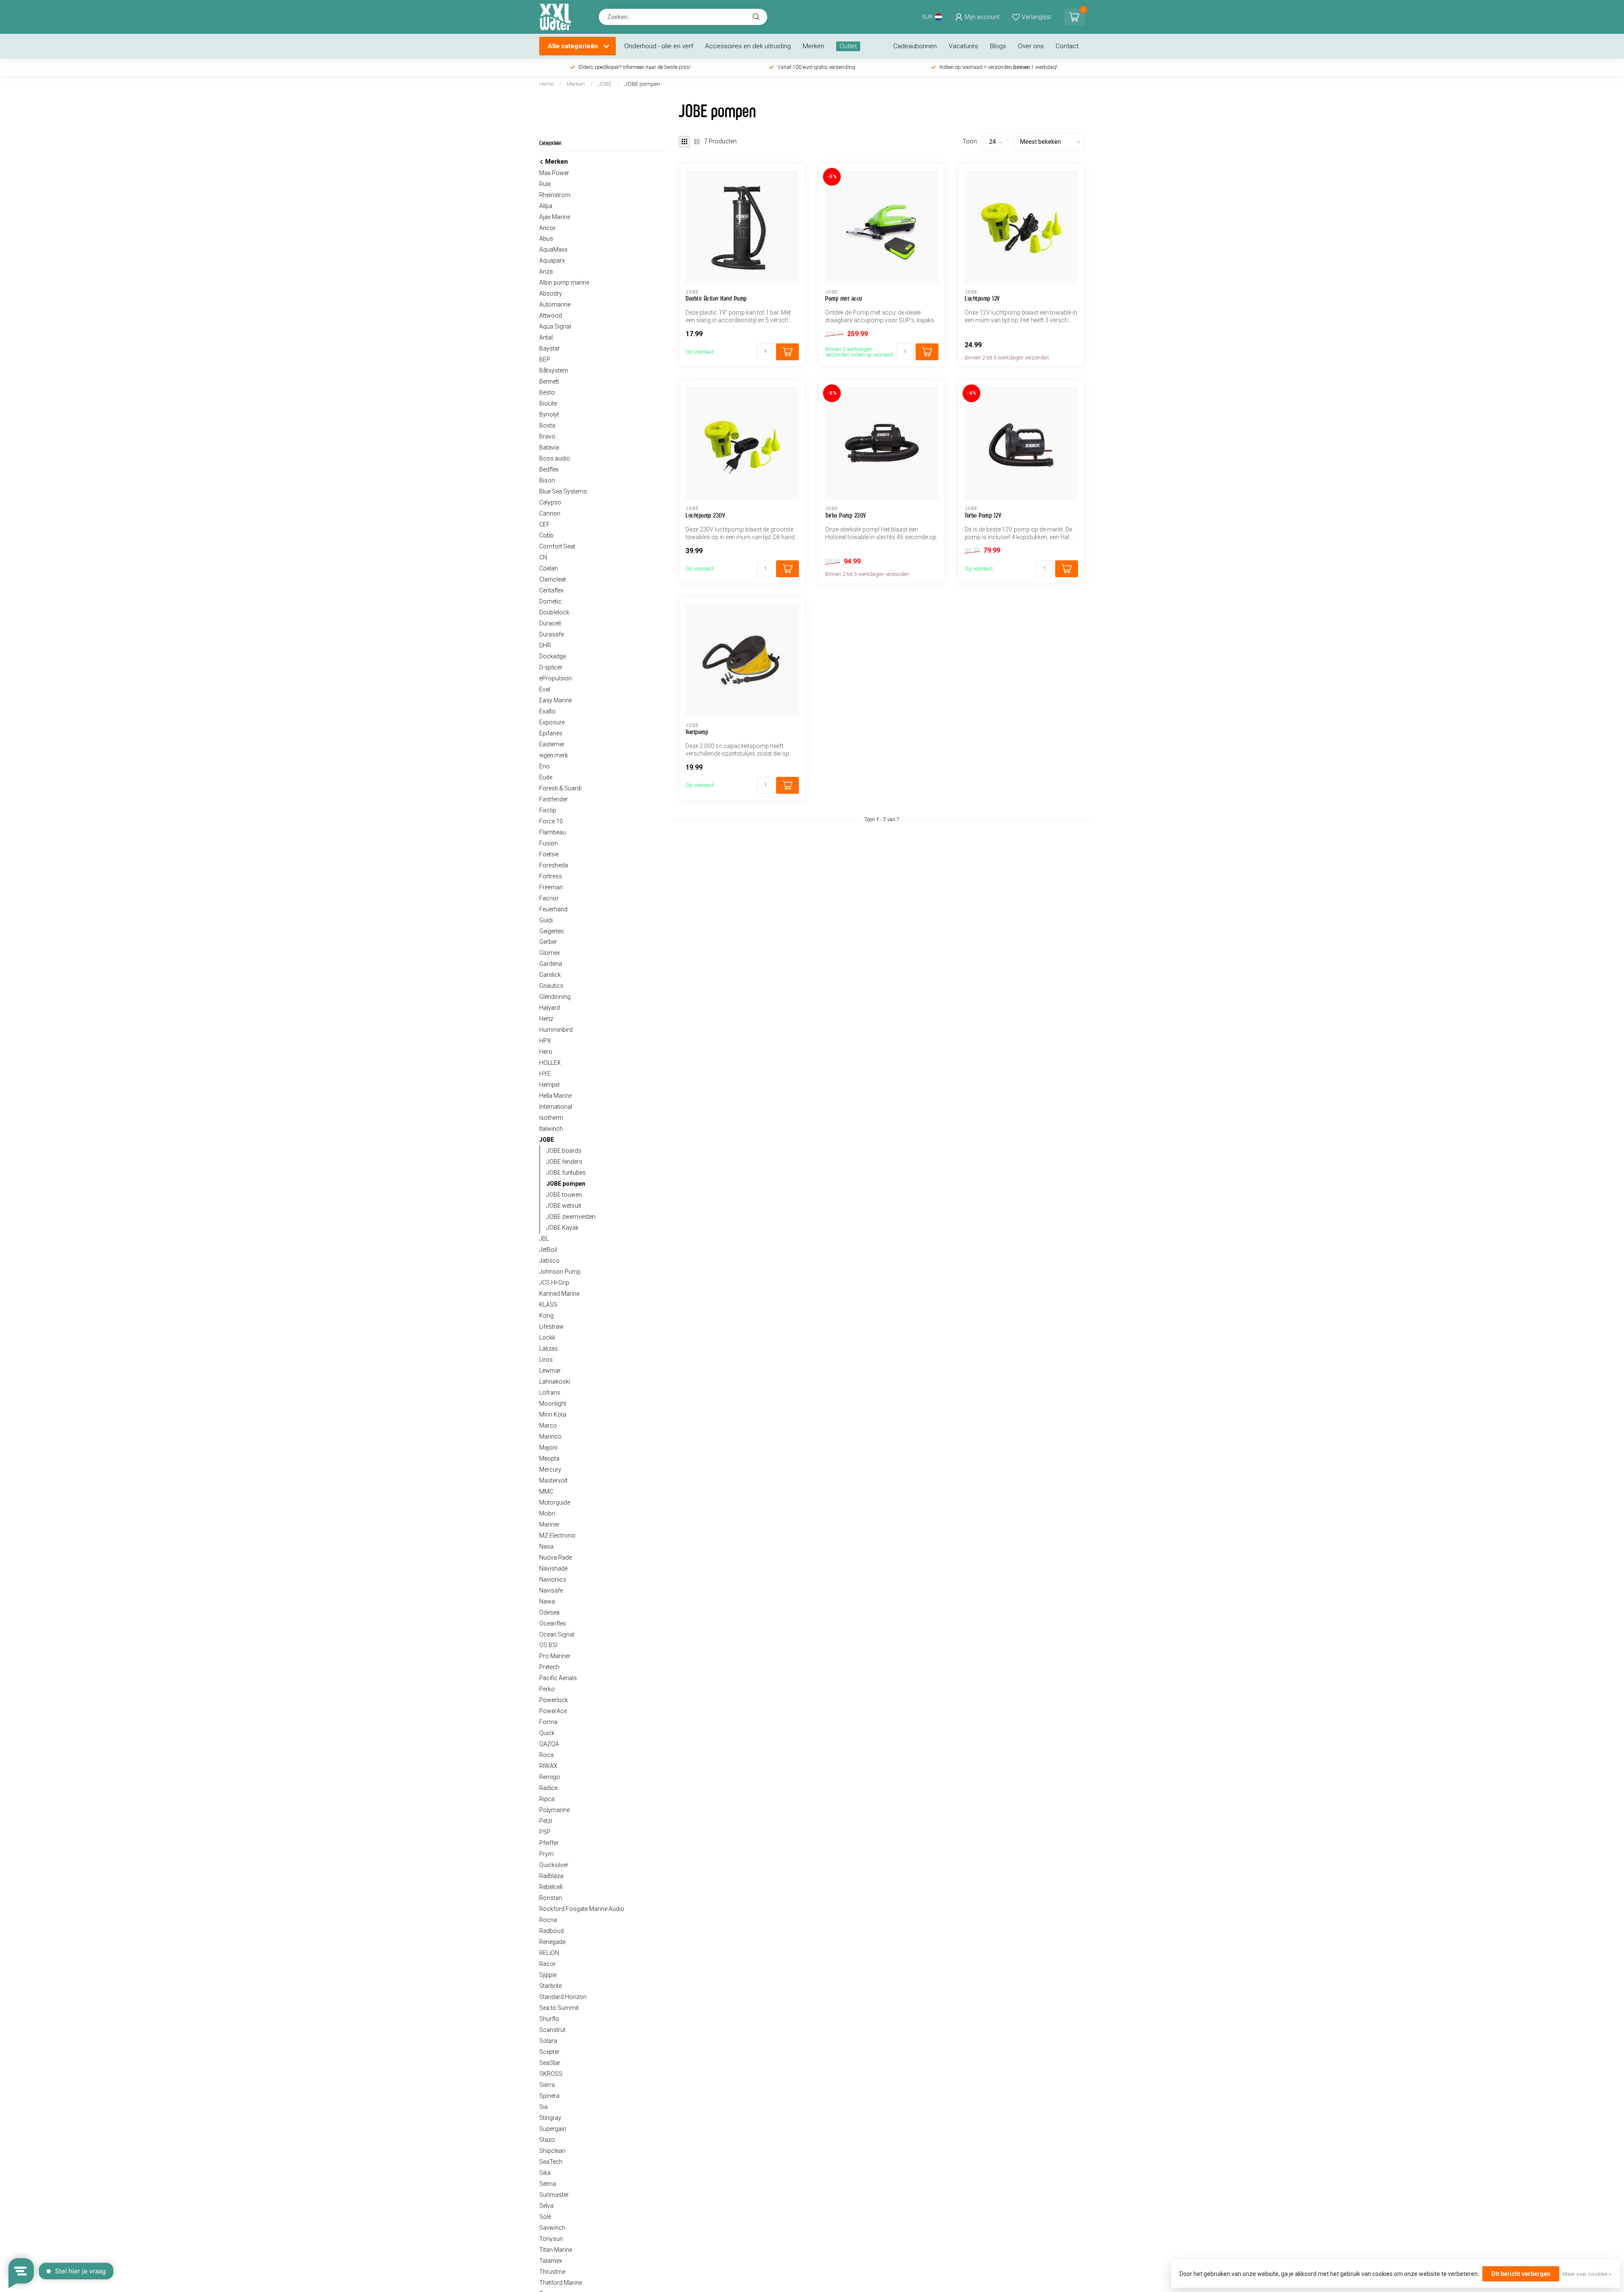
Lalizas (549, 1349)
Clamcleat (553, 579)
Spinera (549, 2096)
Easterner (552, 744)
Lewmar (550, 1371)
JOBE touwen (564, 1195)
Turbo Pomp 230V (846, 515)
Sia (543, 2107)
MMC (546, 1491)
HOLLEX (550, 1063)
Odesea (549, 1612)
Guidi (546, 920)
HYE (545, 1074)
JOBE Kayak (562, 1228)
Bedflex (549, 469)
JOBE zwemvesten (571, 1217)
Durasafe (551, 634)
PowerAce (553, 1711)
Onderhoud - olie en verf (659, 46)
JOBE (605, 84)
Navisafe (551, 1590)
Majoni (548, 1448)
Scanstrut (552, 2030)
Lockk (547, 1338)
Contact (1067, 46)
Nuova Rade (556, 1557)
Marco (548, 1426)
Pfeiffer (549, 1843)
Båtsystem (554, 370)
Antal (546, 337)
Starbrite (550, 1986)
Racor (547, 1964)
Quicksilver (554, 1865)
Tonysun (551, 2239)
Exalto (547, 711)
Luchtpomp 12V (982, 298)
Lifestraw (551, 1327)
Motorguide (555, 1502)
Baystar (550, 348)
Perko (547, 1689)
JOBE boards (564, 1151)
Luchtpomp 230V (705, 515)
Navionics (553, 1579)
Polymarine (554, 1810)
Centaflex (551, 590)
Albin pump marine (564, 282)
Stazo (547, 2140)
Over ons (1031, 46)
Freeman (551, 887)
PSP (545, 1832)
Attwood (551, 315)
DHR (545, 645)
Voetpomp (697, 732)
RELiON (549, 1953)
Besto (547, 392)
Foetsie (549, 854)
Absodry (551, 293)
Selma (548, 2184)
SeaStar (550, 2063)
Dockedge (553, 656)
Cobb (546, 535)
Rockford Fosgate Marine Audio (582, 1909)
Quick (547, 1733)
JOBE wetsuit (564, 1206)
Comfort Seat (557, 546)
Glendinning (555, 997)
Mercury (550, 1470)
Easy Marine (556, 700)
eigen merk (554, 755)
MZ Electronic (558, 1535)
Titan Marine (556, 2250)
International (556, 1107)
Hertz (546, 1019)
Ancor (547, 228)
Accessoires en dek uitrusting (748, 46)
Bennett (549, 381)
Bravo (547, 436)
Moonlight (553, 1404)
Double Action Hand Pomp (716, 298)
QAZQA (549, 1744)
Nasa (546, 1546)
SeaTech (551, 2162)
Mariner (549, 1524)
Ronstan (551, 1898)
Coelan (549, 568)
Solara (548, 2041)
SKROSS (551, 2074)
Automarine (555, 304)
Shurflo (549, 2019)
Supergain (553, 2129)
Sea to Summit (559, 2008)
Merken (813, 46)
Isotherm (551, 1118)
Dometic (550, 601)
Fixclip (548, 810)
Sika (545, 2173)
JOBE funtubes (566, 1173)
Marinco (550, 1437)
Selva (546, 2206)
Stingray (550, 2118)
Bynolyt (549, 414)
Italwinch (551, 1129)
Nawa (547, 1601)
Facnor (549, 898)
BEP (545, 359)
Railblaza (551, 1876)
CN (543, 557)
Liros (546, 1360)
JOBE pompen (642, 84)
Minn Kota (553, 1415)
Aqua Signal (555, 326)
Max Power (554, 173)
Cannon (550, 513)
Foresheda (554, 865)
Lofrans (550, 1393)
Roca (546, 1755)
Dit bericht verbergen (1521, 2274)
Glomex (550, 953)
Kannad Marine (559, 1294)
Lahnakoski (555, 1382)
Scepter (549, 2052)
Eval (545, 689)
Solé (545, 2217)
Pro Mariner (555, 1656)
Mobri (547, 1513)
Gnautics (551, 986)
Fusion (549, 843)
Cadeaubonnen (915, 46)
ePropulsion (556, 678)
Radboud (551, 1931)
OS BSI (548, 1645)
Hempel (549, 1085)
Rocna (548, 1920)
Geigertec (552, 931)
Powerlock (554, 1700)
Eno (545, 766)
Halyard (550, 1008)
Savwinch (552, 2228)
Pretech (549, 1667)
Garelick (550, 975)
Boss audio (555, 458)
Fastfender (554, 799)
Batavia (549, 447)
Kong (546, 1316)
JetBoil (548, 1250)
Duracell (550, 623)
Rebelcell (551, 1887)
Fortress (551, 876)
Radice (548, 1788)
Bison (547, 480)
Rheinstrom (555, 195)
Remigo (550, 1777)
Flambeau (553, 832)
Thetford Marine (561, 2283)
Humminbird (556, 1030)
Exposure (552, 722)
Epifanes (551, 733)
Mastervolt (553, 1480)
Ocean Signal (557, 1634)
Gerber (548, 942)
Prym (546, 1854)
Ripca (547, 1799)
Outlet (848, 46)
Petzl (546, 1821)
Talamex (551, 2261)
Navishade (553, 1568)
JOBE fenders (564, 1162)
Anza (546, 271)
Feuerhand (553, 909)
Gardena (551, 964)
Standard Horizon (563, 1997)
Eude (546, 777)
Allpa (546, 206)
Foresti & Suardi (560, 788)
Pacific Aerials (558, 1678)
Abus (546, 239)
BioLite (548, 403)
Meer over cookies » (1587, 2274)
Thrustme (552, 2272)
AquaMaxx (553, 249)
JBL (544, 1239)
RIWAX (548, 1766)
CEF (545, 524)
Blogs (998, 46)
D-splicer (551, 667)
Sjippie (548, 1975)
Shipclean (552, 2151)
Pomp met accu (844, 298)
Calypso (550, 502)
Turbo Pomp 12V (983, 515)
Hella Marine (556, 1096)
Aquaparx (552, 260)
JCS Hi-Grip (554, 1283)
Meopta (549, 1459)
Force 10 (551, 821)
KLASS (548, 1305)
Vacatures (963, 46)
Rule (545, 184)
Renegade (552, 1942)
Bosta (547, 425)
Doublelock (554, 612)
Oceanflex (553, 1623)
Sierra (547, 2085)
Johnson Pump (560, 1272)
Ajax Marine (555, 217)
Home (546, 84)
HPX (545, 1041)
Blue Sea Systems (563, 491)
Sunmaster (554, 2195)
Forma (548, 1722)
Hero (546, 1052)
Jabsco (549, 1261)
